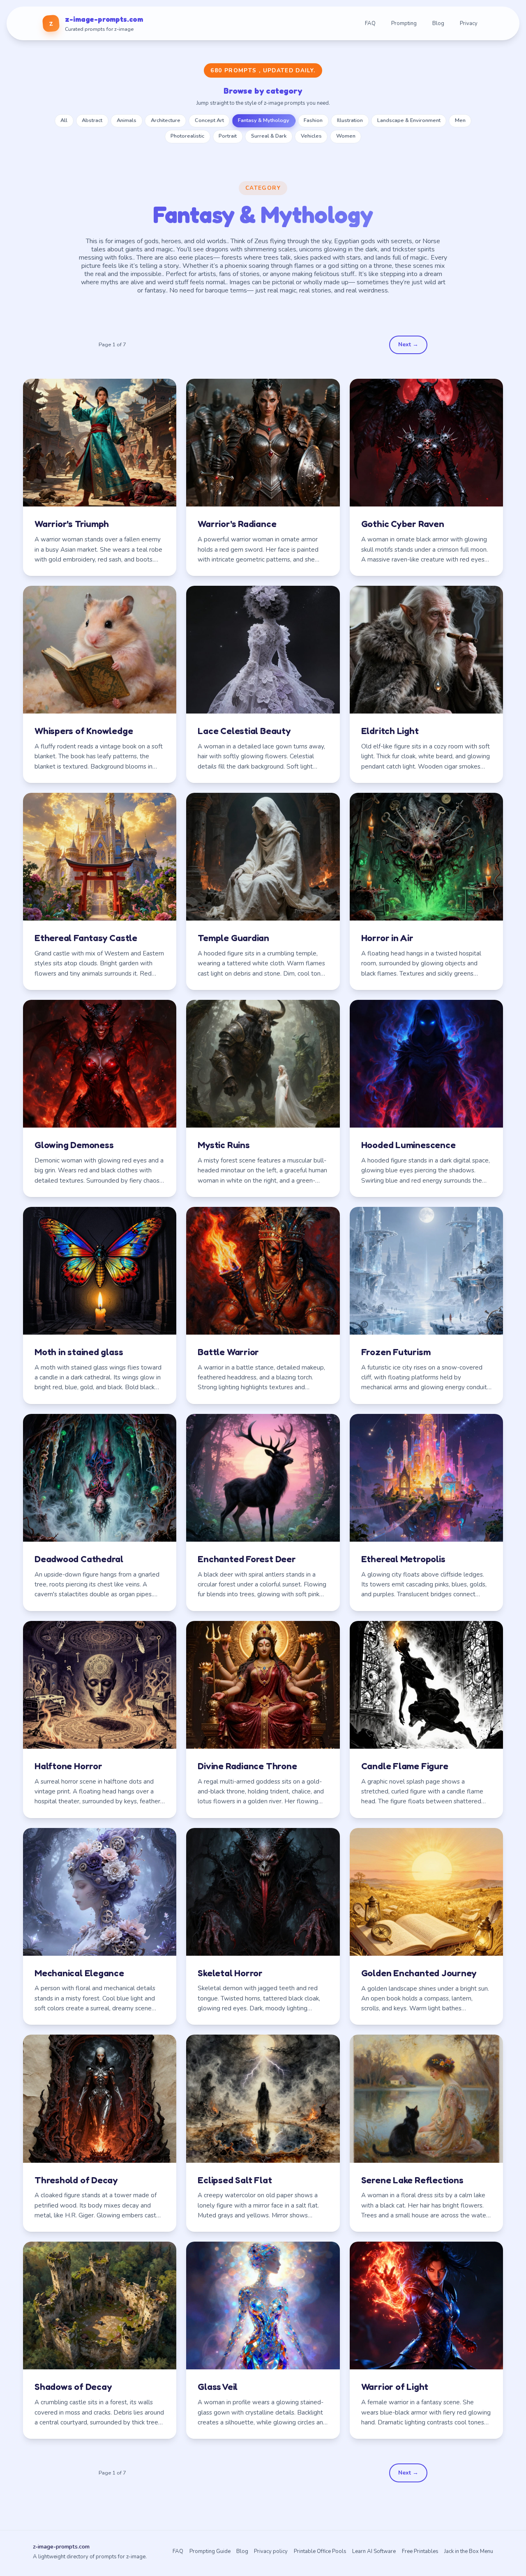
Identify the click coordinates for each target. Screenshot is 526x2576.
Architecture (166, 120)
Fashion (313, 120)
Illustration (350, 120)
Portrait (228, 136)
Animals (127, 120)
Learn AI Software (374, 2551)
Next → (408, 344)
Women (346, 136)
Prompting (404, 23)
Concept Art (209, 120)
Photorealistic (187, 136)
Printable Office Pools (320, 2551)
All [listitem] (64, 120)
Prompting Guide (210, 2551)
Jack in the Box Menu (469, 2551)
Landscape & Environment (409, 120)
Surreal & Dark (269, 136)
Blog (438, 23)
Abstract (92, 120)
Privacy (469, 23)
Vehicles (311, 136)
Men (460, 120)
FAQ (370, 23)
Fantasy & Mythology (264, 120)
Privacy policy (271, 2551)
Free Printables (420, 2551)
